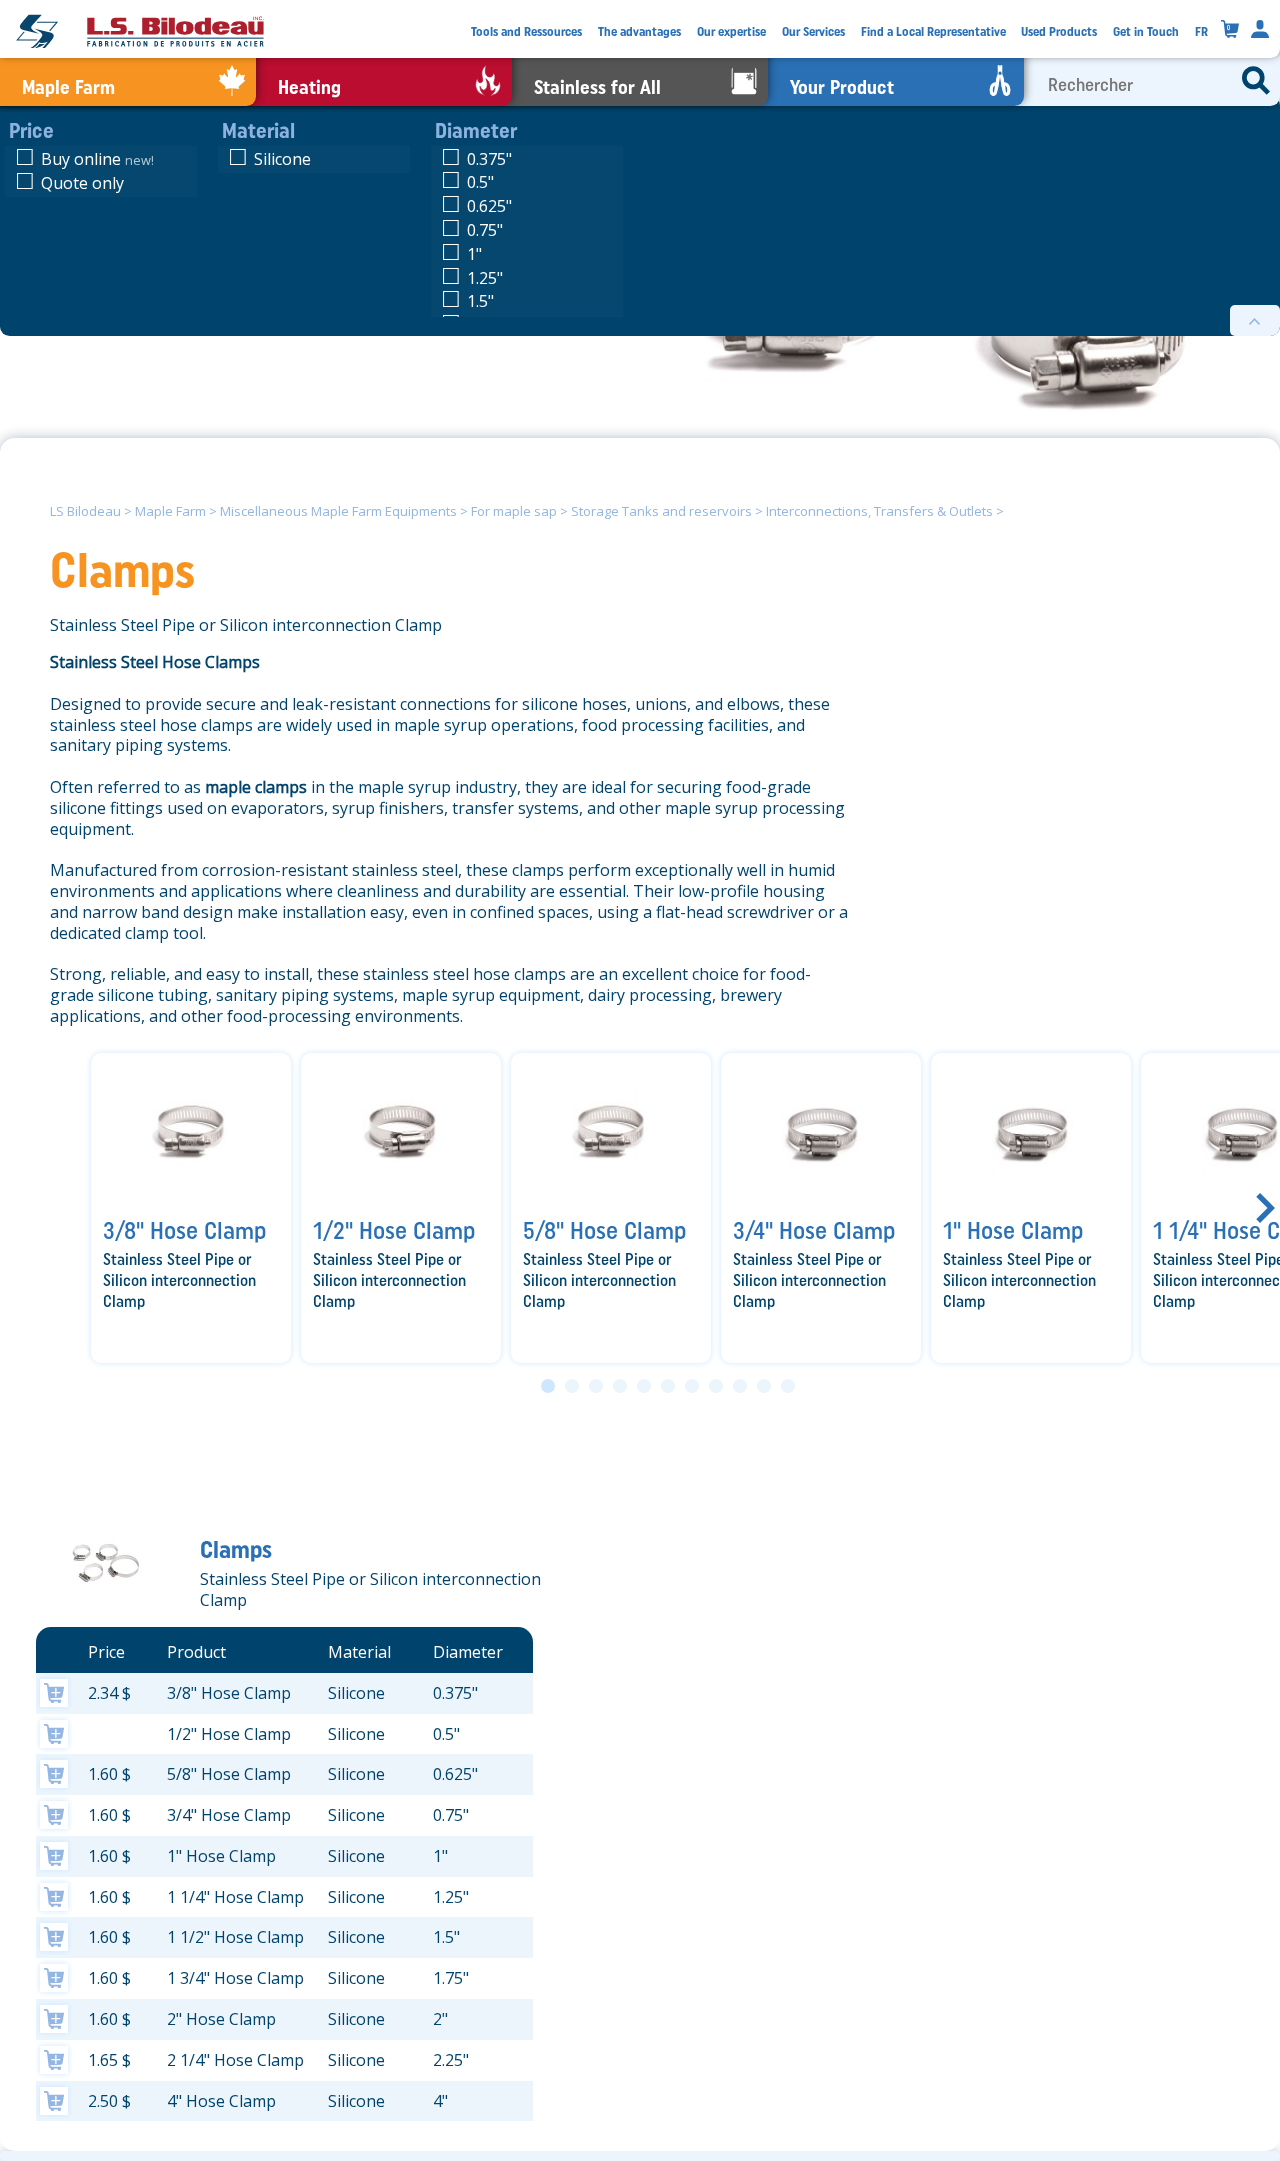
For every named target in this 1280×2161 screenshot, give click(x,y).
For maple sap (514, 511)
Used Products (1059, 31)
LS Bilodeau (85, 511)
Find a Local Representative (933, 31)
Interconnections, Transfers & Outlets (879, 511)
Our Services (813, 31)
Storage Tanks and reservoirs (661, 511)
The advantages (639, 31)
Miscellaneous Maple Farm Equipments (338, 511)
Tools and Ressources (526, 31)
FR (1201, 31)
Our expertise (731, 31)
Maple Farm (170, 511)
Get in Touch (1146, 31)
